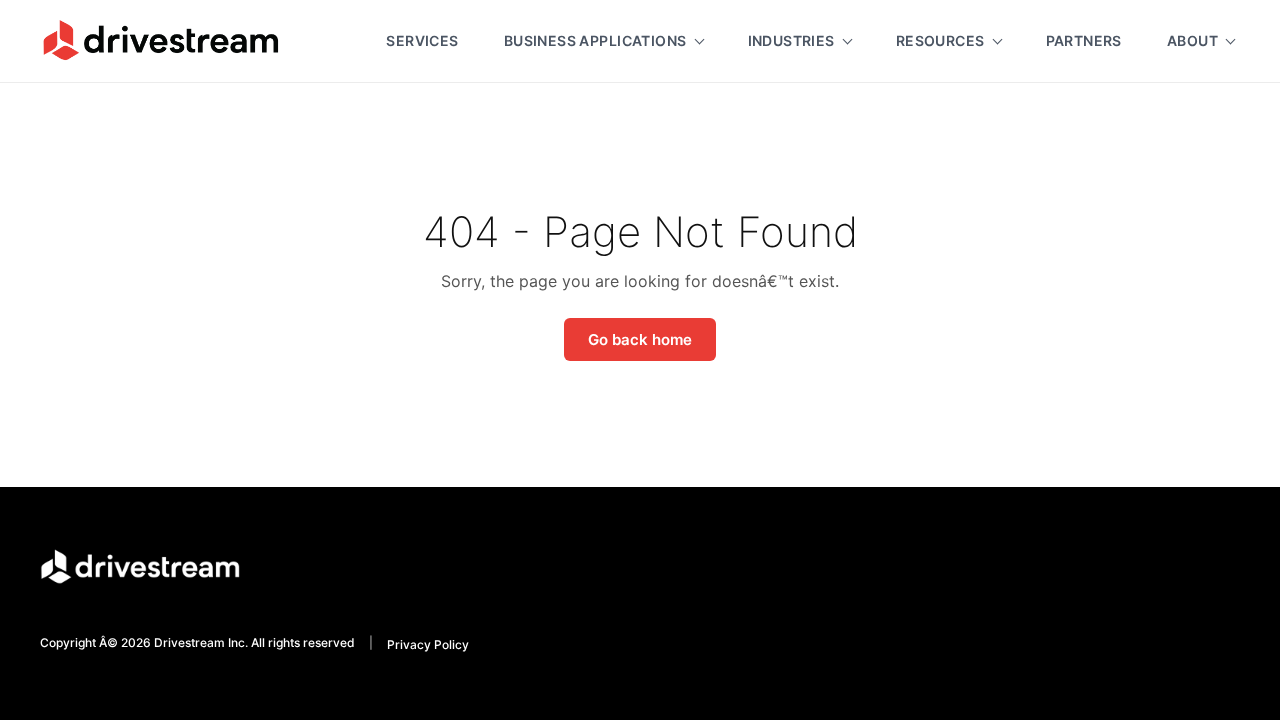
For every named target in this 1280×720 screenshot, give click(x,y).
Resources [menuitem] (940, 40)
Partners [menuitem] (1084, 40)
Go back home (640, 339)
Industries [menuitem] (791, 40)
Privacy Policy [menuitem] (428, 644)
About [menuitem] (1192, 40)
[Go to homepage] (160, 40)
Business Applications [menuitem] (595, 40)
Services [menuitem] (422, 40)
